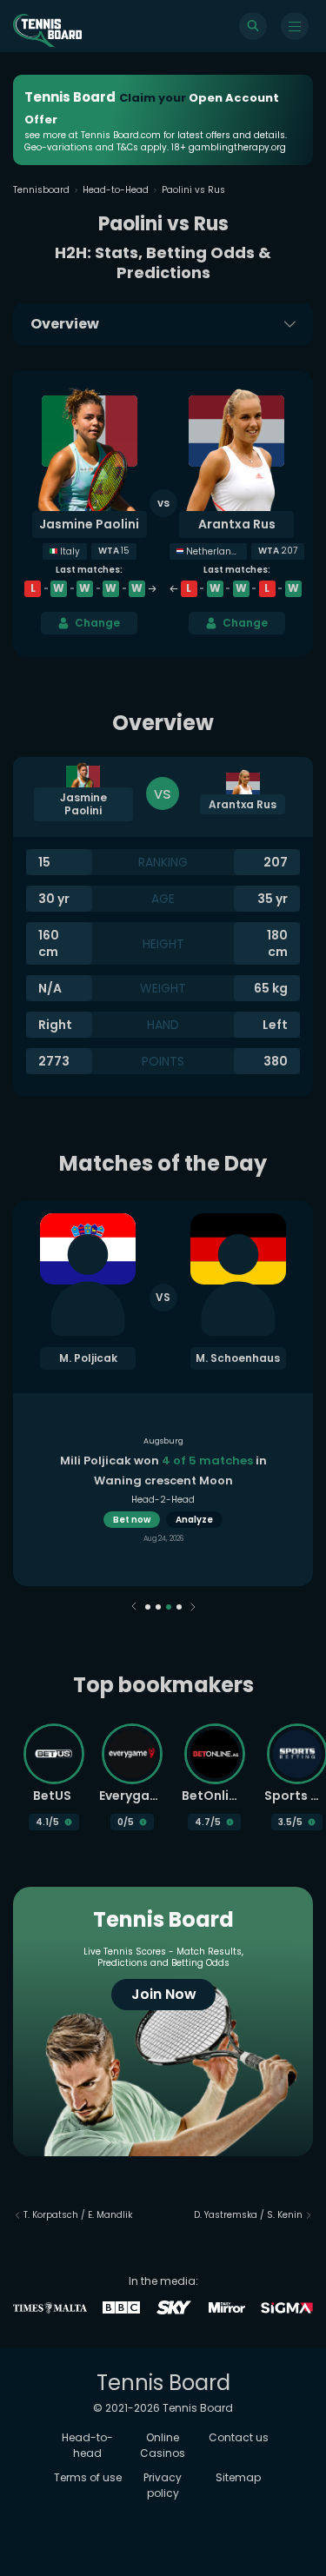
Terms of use (88, 2477)
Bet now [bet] (132, 1520)
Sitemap (238, 2477)
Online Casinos (163, 2445)
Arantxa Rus (237, 524)
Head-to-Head (116, 190)
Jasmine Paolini (89, 524)
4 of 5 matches (207, 1461)
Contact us (239, 2437)
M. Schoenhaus (238, 1358)
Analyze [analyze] (194, 1520)
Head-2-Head (163, 1500)
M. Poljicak (88, 1358)
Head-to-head (87, 2445)
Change (97, 623)
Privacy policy (163, 2485)
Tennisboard (41, 190)
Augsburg (163, 1441)
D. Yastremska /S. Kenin (248, 2215)
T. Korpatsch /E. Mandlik (78, 2215)
